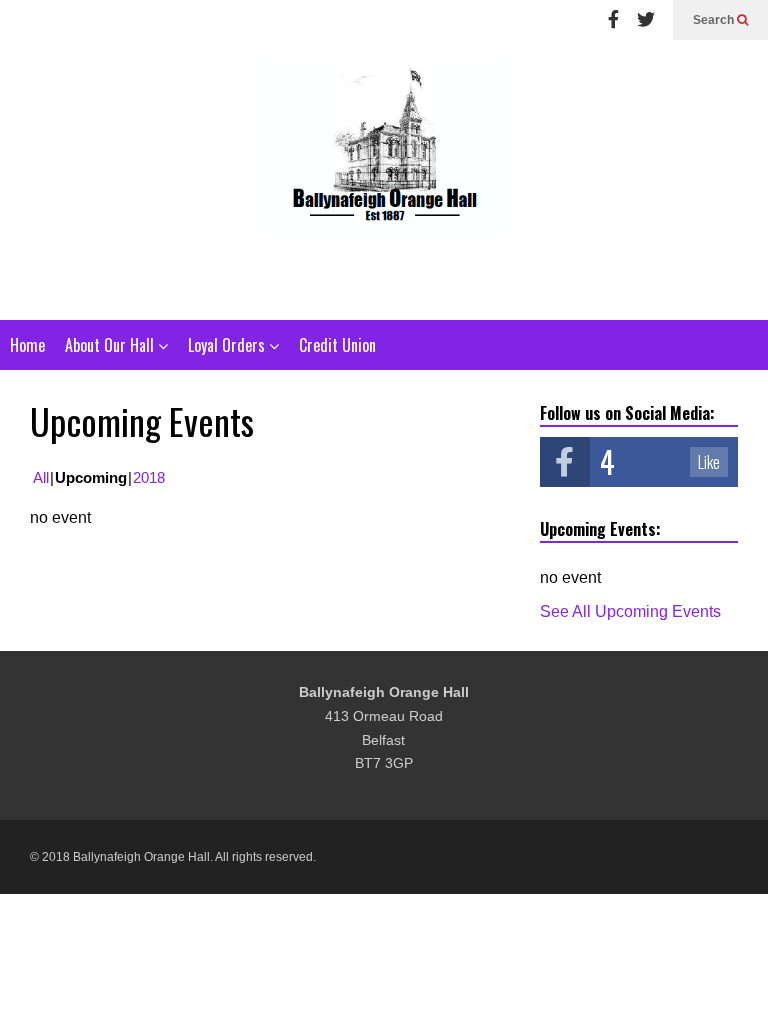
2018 (149, 477)
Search (715, 20)
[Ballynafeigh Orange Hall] (384, 180)
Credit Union (337, 345)
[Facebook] (613, 20)
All (41, 477)
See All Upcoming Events (630, 611)
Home (27, 345)
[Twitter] (646, 20)
